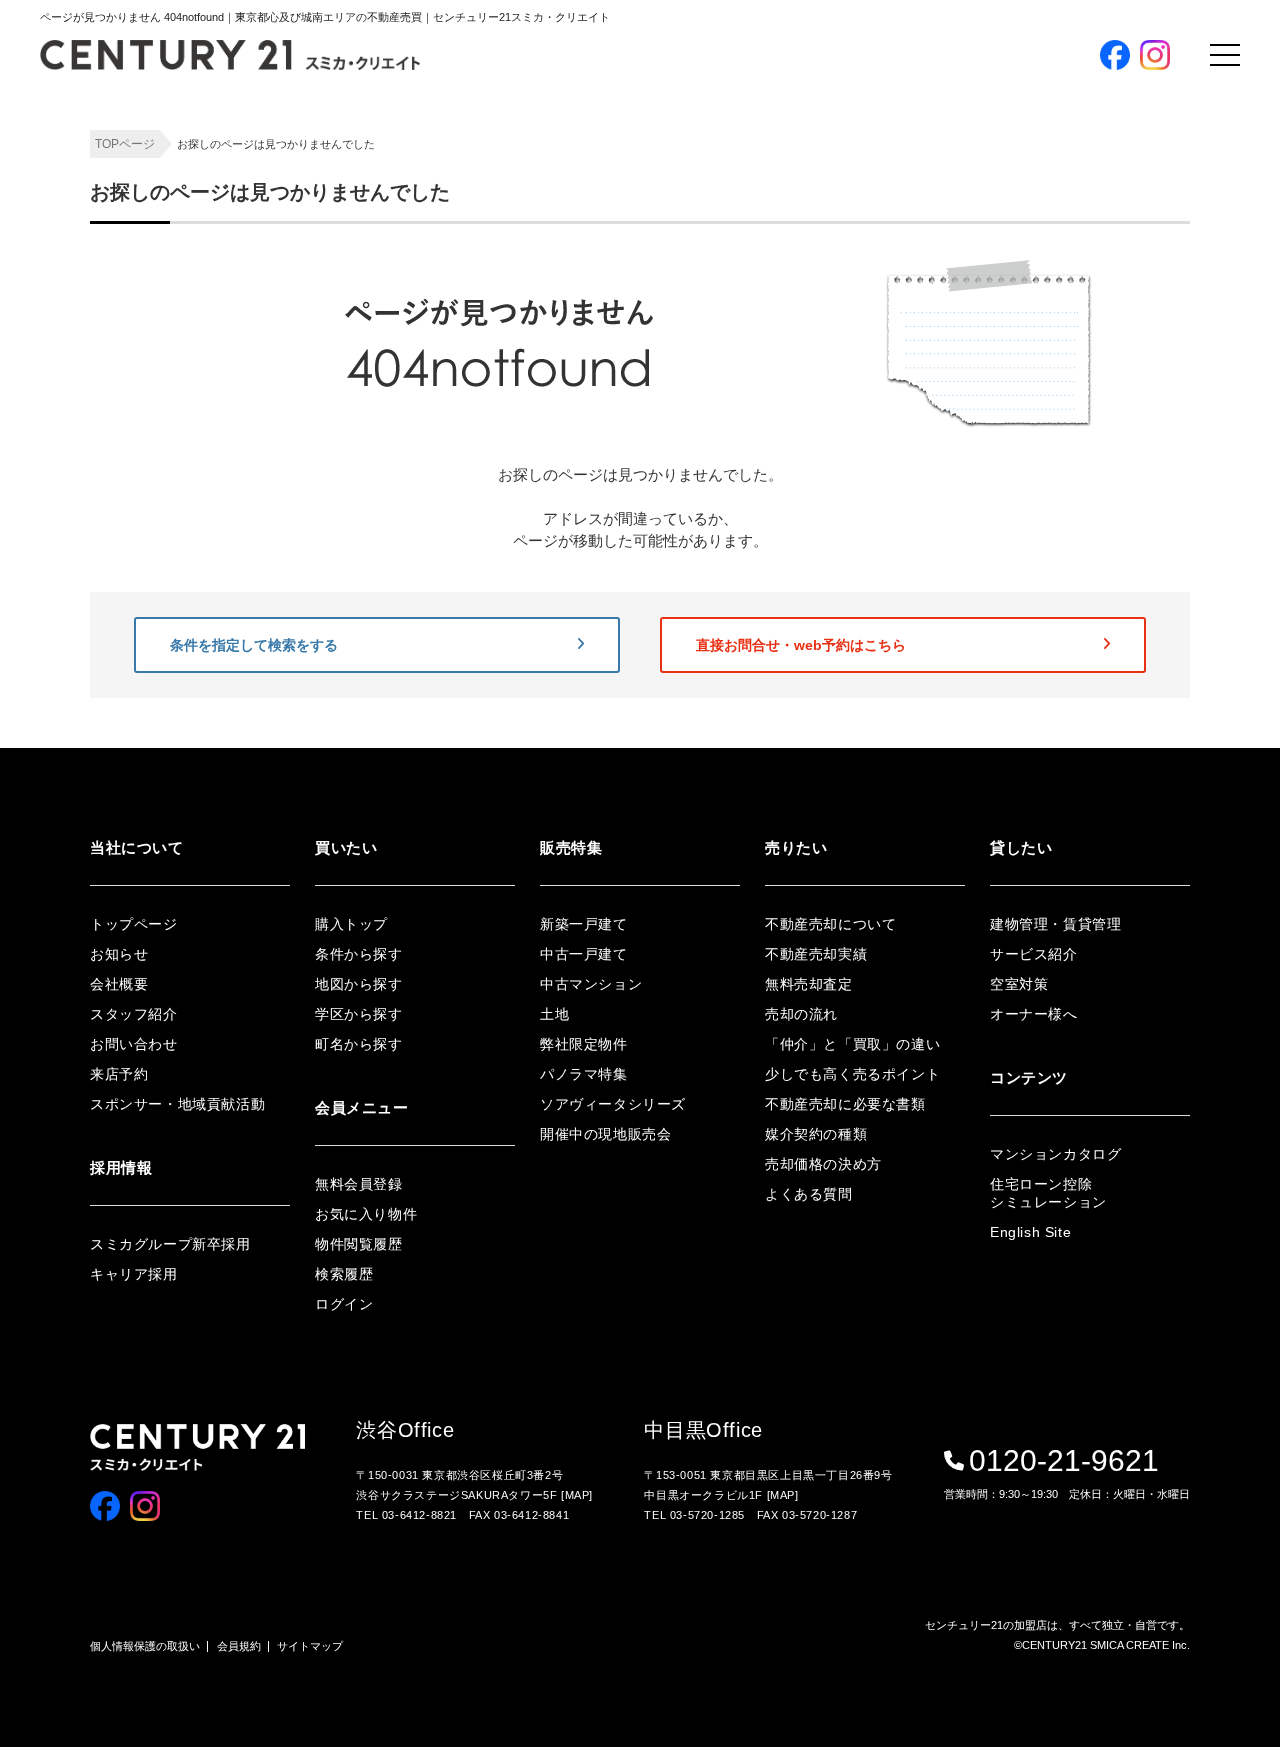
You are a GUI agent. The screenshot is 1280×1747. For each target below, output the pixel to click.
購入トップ (1099, 117)
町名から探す (359, 1044)
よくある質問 (809, 1194)
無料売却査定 (809, 984)
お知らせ (119, 954)
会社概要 (119, 984)
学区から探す (359, 1014)
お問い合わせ (134, 1044)
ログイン (344, 1304)
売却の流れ (801, 1014)
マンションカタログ (1055, 1154)
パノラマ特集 (584, 1074)
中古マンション (591, 984)
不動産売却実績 (816, 954)
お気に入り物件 (366, 1214)
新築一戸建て (584, 924)
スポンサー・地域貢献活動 (177, 1104)
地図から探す (359, 984)
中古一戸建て (584, 954)
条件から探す (359, 954)
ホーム (831, 117)
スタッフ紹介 (134, 1014)
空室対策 (1019, 984)
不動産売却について (830, 924)
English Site (1030, 1232)
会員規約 (239, 1646)
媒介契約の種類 (816, 1134)
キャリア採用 (134, 1274)
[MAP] (577, 1495)
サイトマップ (310, 1646)
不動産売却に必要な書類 (845, 1104)
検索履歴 (344, 1274)
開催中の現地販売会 (605, 1134)
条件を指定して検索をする (254, 645)
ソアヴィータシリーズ (613, 1104)
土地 (554, 1014)
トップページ (134, 924)
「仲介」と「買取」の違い (852, 1044)
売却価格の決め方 (823, 1164)
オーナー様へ (1034, 1014)
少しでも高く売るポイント (852, 1074)
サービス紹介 (1034, 954)
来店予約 (119, 1074)
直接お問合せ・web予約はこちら (801, 645)
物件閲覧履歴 (359, 1244)
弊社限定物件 (584, 1044)
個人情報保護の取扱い (145, 1646)
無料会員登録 (359, 1184)
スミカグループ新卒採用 (170, 1244)
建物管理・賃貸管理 (1055, 924)
